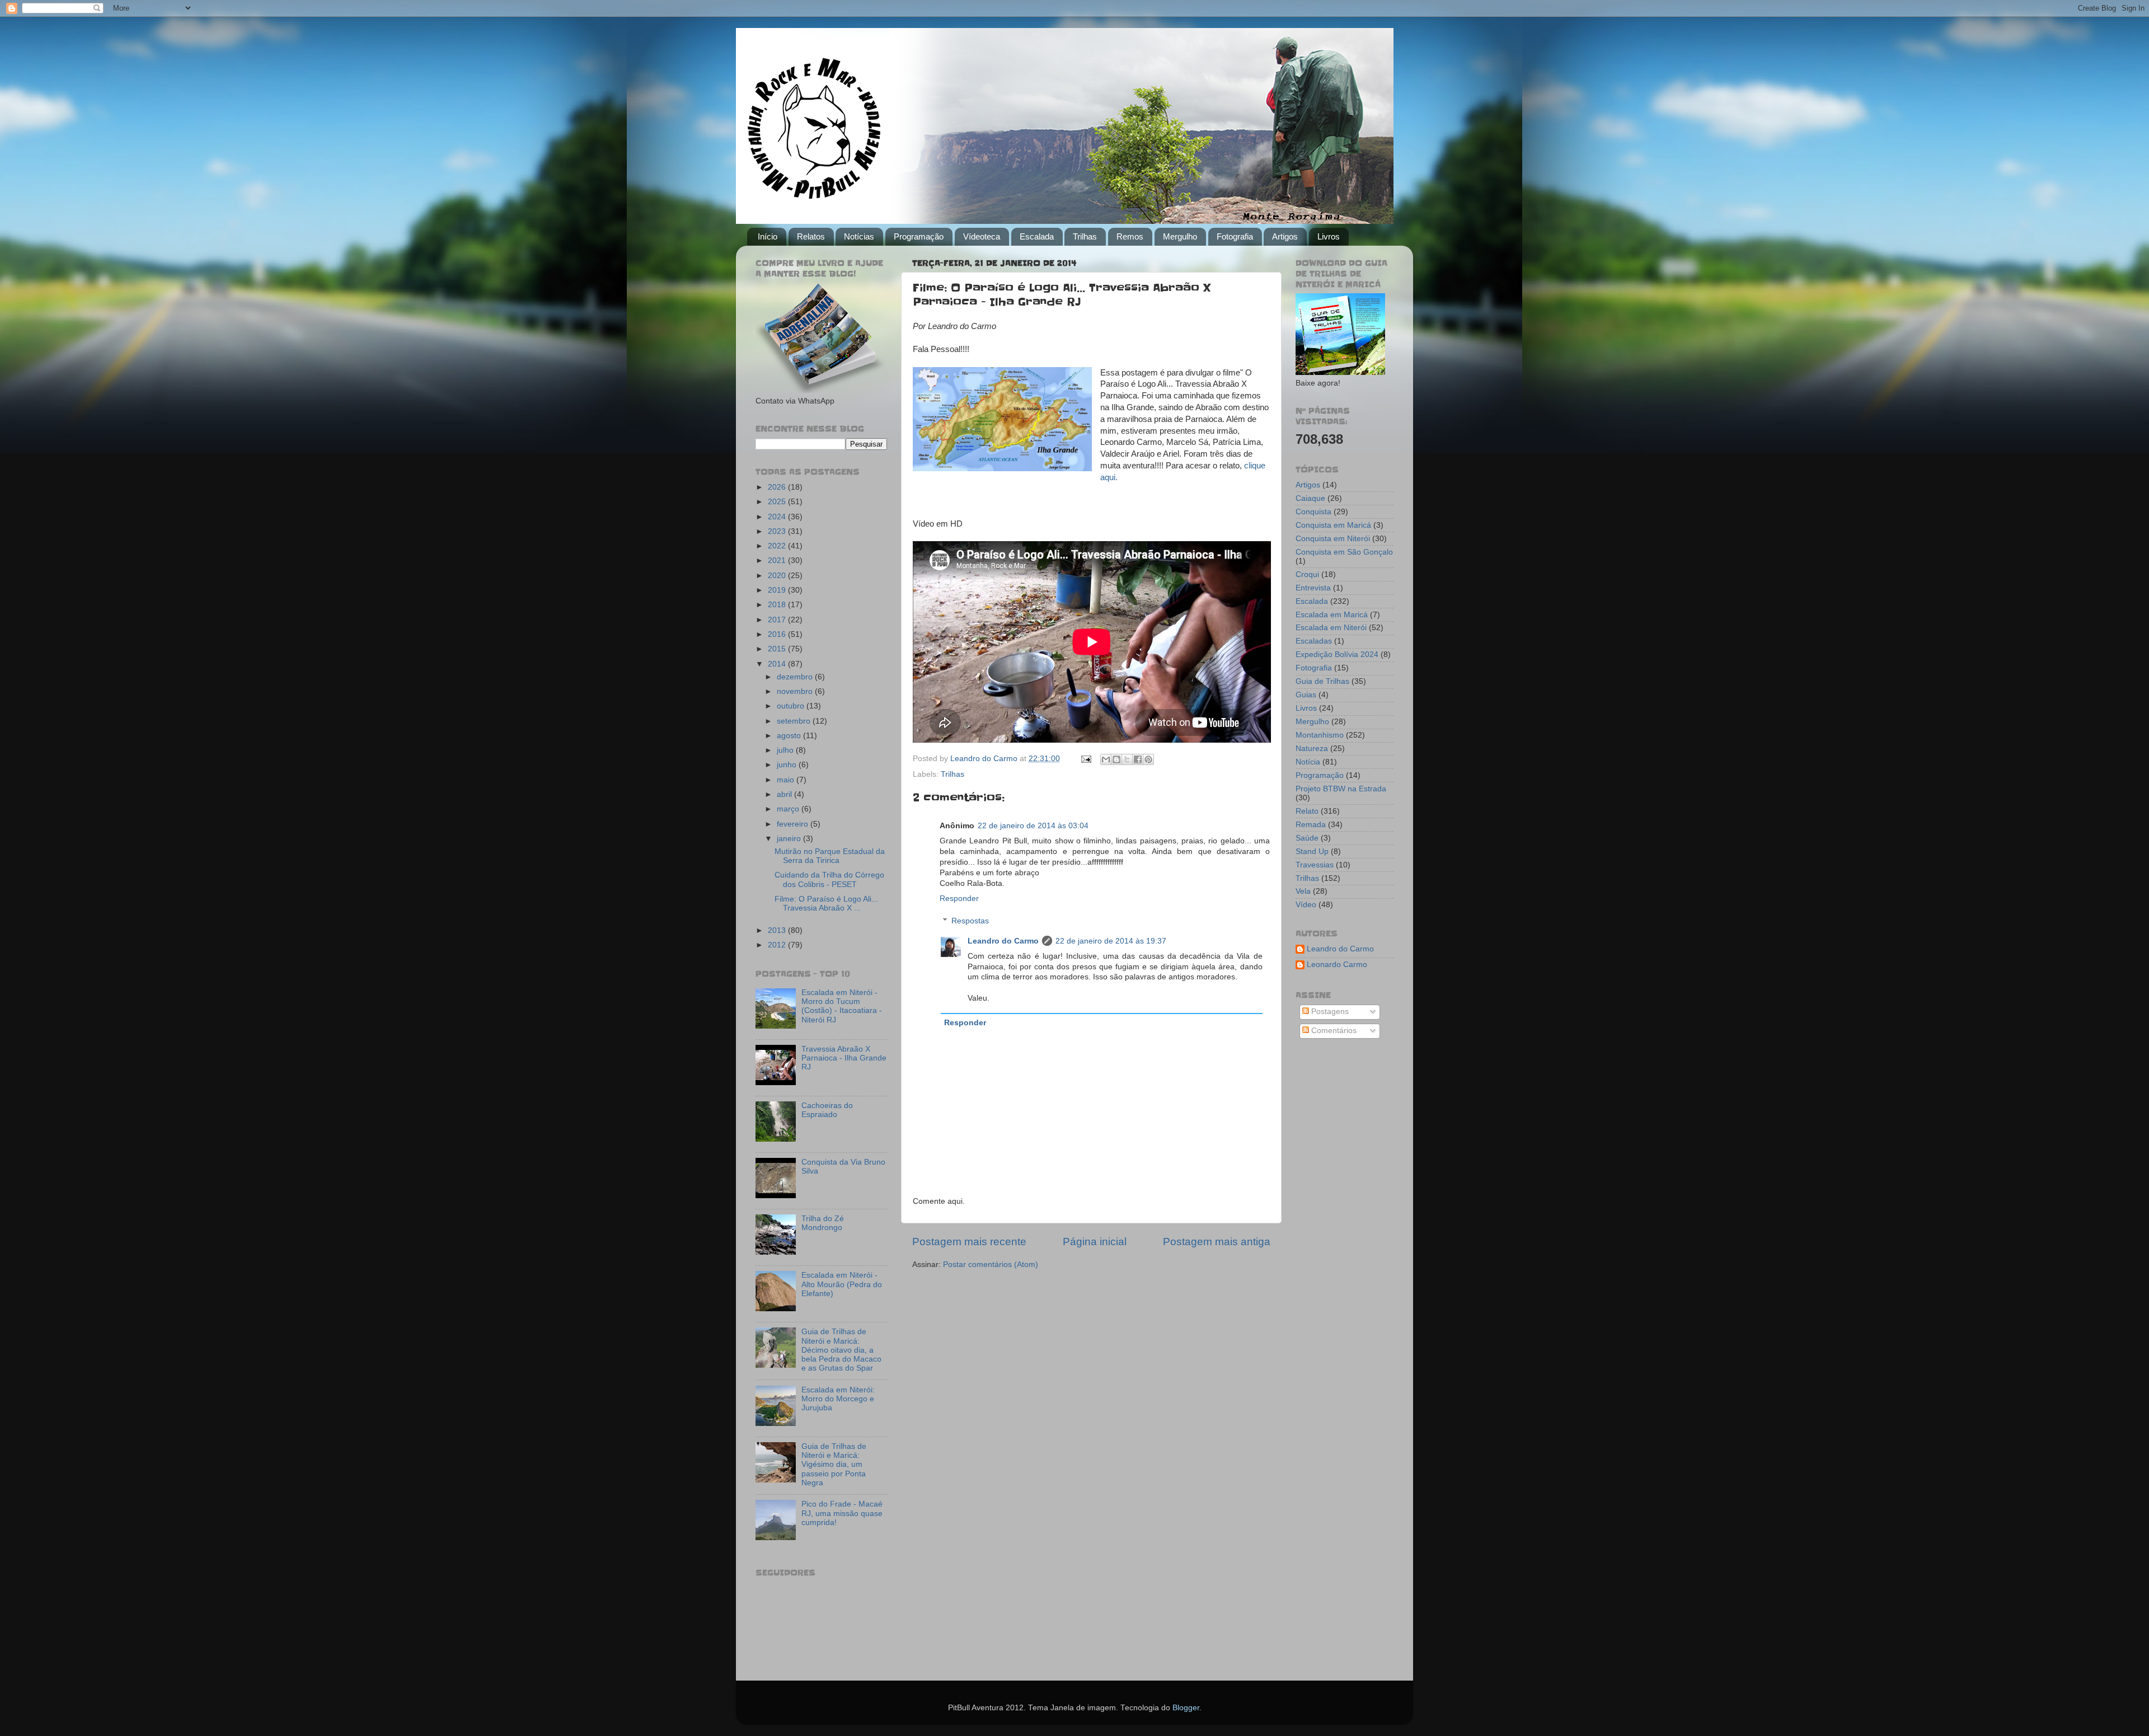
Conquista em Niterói (1333, 539)
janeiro (790, 839)
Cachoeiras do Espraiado (827, 1110)
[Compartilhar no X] (1127, 759)
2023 (778, 531)
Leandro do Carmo (1003, 941)
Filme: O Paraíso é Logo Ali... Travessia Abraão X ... (826, 904)
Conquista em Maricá (1333, 525)
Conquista (1313, 512)
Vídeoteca (982, 236)
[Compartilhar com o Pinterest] (1148, 759)
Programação (919, 236)
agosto (790, 736)
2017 (778, 620)
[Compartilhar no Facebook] (1138, 759)
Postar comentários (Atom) (991, 1265)
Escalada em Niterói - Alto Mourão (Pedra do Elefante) (842, 1284)
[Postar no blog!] (1116, 759)
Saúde (1307, 838)
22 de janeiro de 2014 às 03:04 (1033, 826)
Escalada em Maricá (1332, 615)
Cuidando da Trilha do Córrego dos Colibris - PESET (829, 879)
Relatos (811, 236)
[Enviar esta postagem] (1085, 759)
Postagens (1329, 1012)
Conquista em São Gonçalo (1344, 552)
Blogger (1186, 1708)
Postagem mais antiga (1217, 1242)
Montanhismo (1320, 735)
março (789, 809)
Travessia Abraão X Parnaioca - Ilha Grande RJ (844, 1058)
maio (787, 780)
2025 (778, 502)
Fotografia (1235, 236)
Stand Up (1312, 851)
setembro (795, 721)
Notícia (1308, 762)
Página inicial (1095, 1242)
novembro (796, 691)
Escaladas (1314, 641)
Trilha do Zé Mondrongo (823, 1223)
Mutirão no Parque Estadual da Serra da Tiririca (830, 856)
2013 (778, 930)
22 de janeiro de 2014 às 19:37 (1111, 941)
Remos (1130, 236)
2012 (778, 945)
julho (786, 750)
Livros (1329, 236)
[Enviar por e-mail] (1106, 759)
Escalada (1037, 236)
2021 (778, 560)
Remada (1311, 825)
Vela (1303, 891)
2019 (778, 590)
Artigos (1285, 236)
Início (768, 236)
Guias (1306, 695)
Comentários (1333, 1031)
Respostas (970, 921)
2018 (778, 605)
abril (785, 794)
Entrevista (1313, 588)
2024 (778, 517)
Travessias (1315, 865)
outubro (792, 706)
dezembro (796, 677)
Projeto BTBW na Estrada (1341, 789)
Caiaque (1310, 498)
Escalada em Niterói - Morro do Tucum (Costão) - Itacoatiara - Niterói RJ (842, 1006)
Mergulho (1180, 236)
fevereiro (794, 824)
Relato (1307, 811)
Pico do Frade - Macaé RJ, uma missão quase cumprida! (842, 1513)
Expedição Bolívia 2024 (1337, 654)
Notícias (859, 236)
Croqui (1307, 574)
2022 (778, 546)
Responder (959, 899)
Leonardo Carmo (1337, 965)
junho (788, 765)
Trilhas (1085, 236)
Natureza (1312, 749)
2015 (778, 649)
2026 (778, 487)
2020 (778, 576)
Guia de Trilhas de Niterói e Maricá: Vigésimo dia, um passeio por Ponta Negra (834, 1465)
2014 (778, 664)
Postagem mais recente (969, 1242)
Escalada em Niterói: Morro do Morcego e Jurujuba (838, 1399)
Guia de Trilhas (1322, 681)
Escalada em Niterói (1331, 628)
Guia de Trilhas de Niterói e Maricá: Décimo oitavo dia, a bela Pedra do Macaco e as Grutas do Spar (841, 1350)
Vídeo (1306, 905)
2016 (778, 634)
